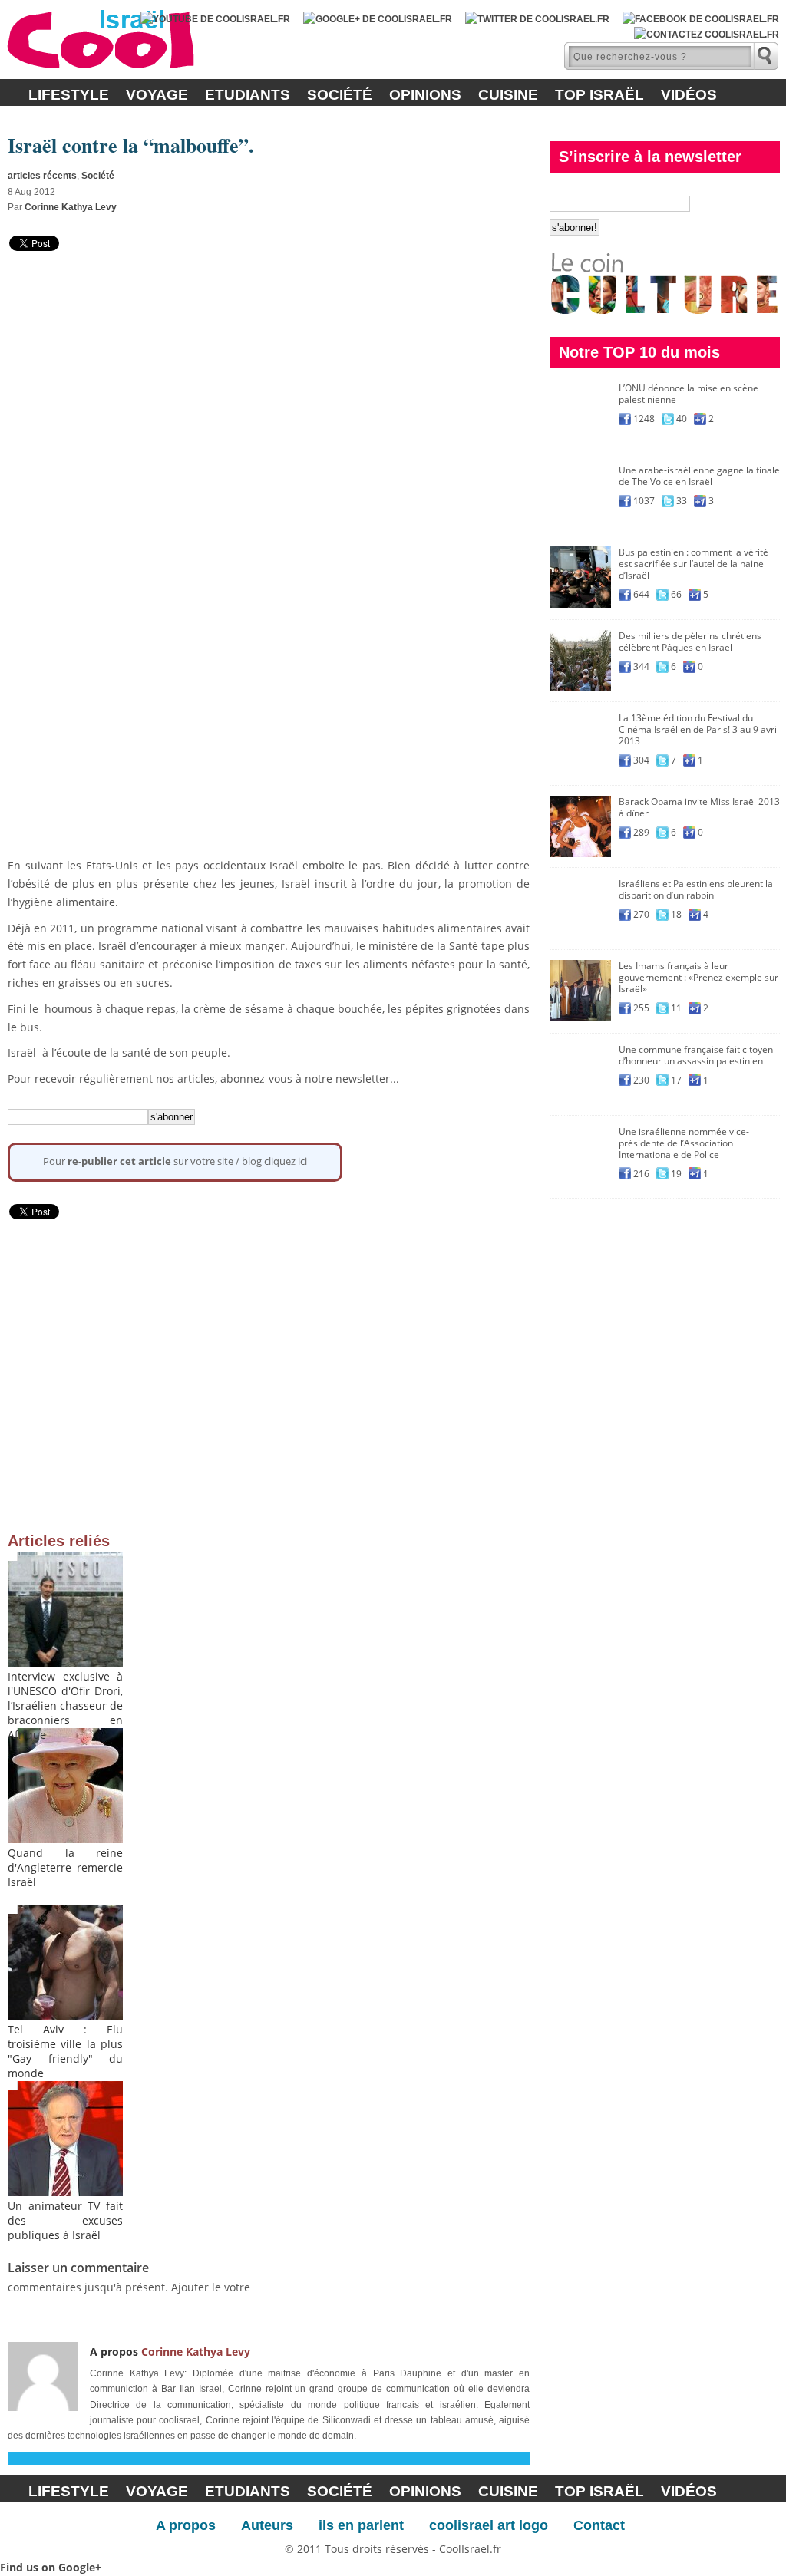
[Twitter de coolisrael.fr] (537, 19)
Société (340, 95)
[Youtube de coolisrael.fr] (215, 19)
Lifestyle (69, 95)
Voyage (157, 95)
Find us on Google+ (51, 2567)
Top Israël (599, 95)
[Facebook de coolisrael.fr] (701, 19)
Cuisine (508, 95)
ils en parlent (361, 2525)
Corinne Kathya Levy (71, 207)
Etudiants (248, 95)
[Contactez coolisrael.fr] (707, 35)
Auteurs (267, 2525)
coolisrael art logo (489, 2525)
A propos (186, 2525)
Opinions (425, 95)
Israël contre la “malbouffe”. (131, 145)
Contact (599, 2525)
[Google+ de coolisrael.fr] (378, 19)
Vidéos (689, 95)
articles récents (42, 176)
